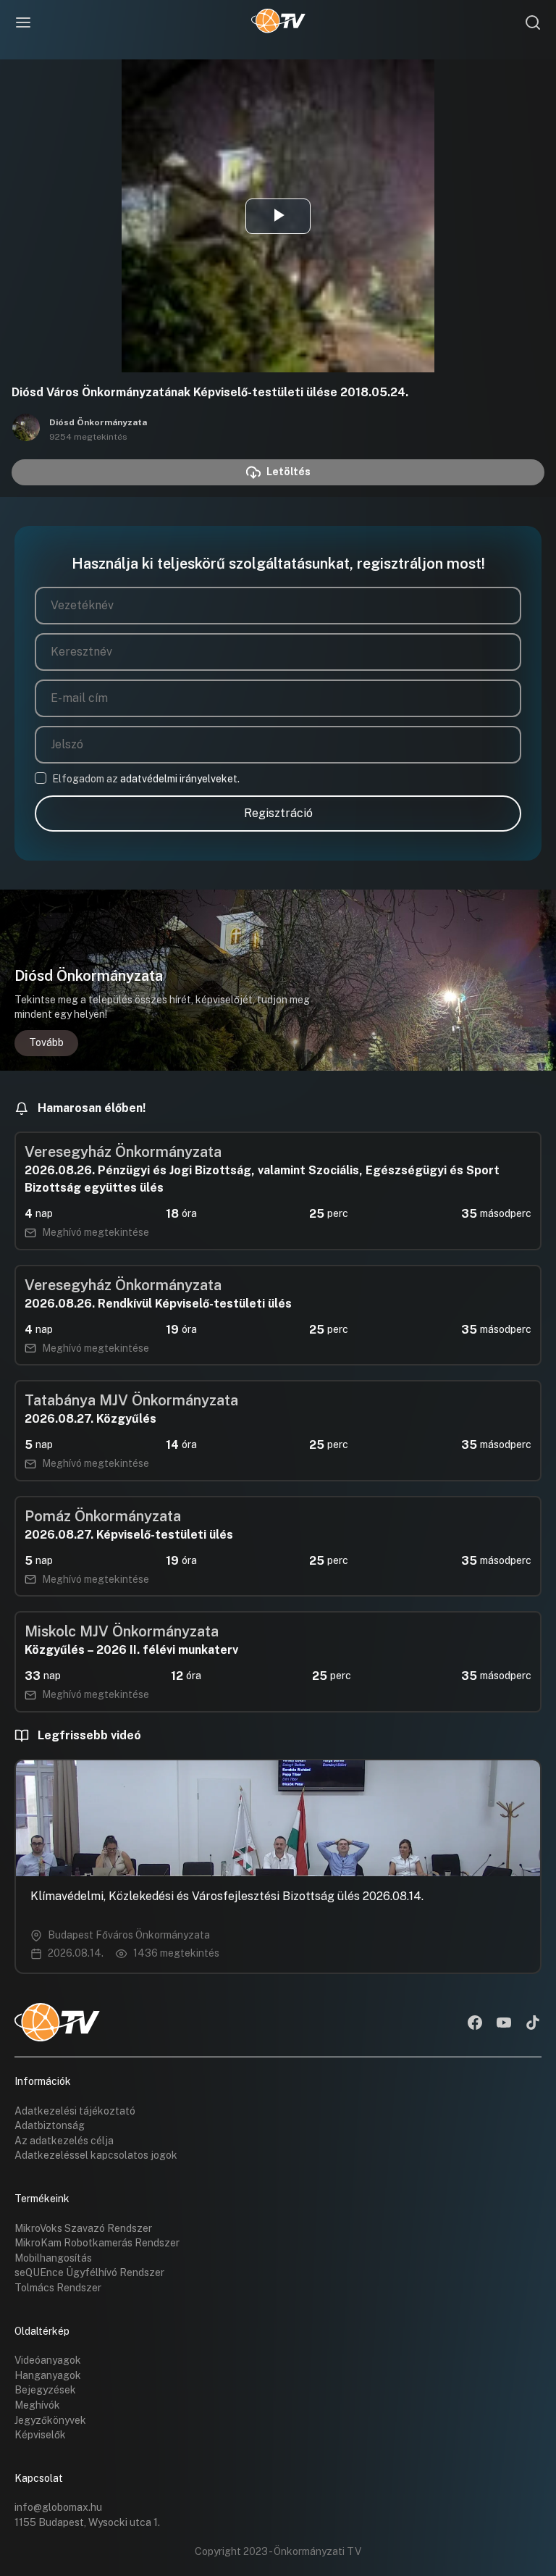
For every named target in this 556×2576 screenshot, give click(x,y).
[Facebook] (475, 2024)
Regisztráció (278, 813)
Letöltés (288, 472)
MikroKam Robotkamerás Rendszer (97, 2243)
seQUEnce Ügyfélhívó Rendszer (89, 2272)
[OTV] (278, 22)
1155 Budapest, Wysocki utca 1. (87, 2522)
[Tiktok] (533, 2024)
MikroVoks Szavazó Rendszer (83, 2228)
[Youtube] (504, 2024)
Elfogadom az (146, 779)
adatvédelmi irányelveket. (180, 779)
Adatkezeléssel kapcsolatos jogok (96, 2155)
